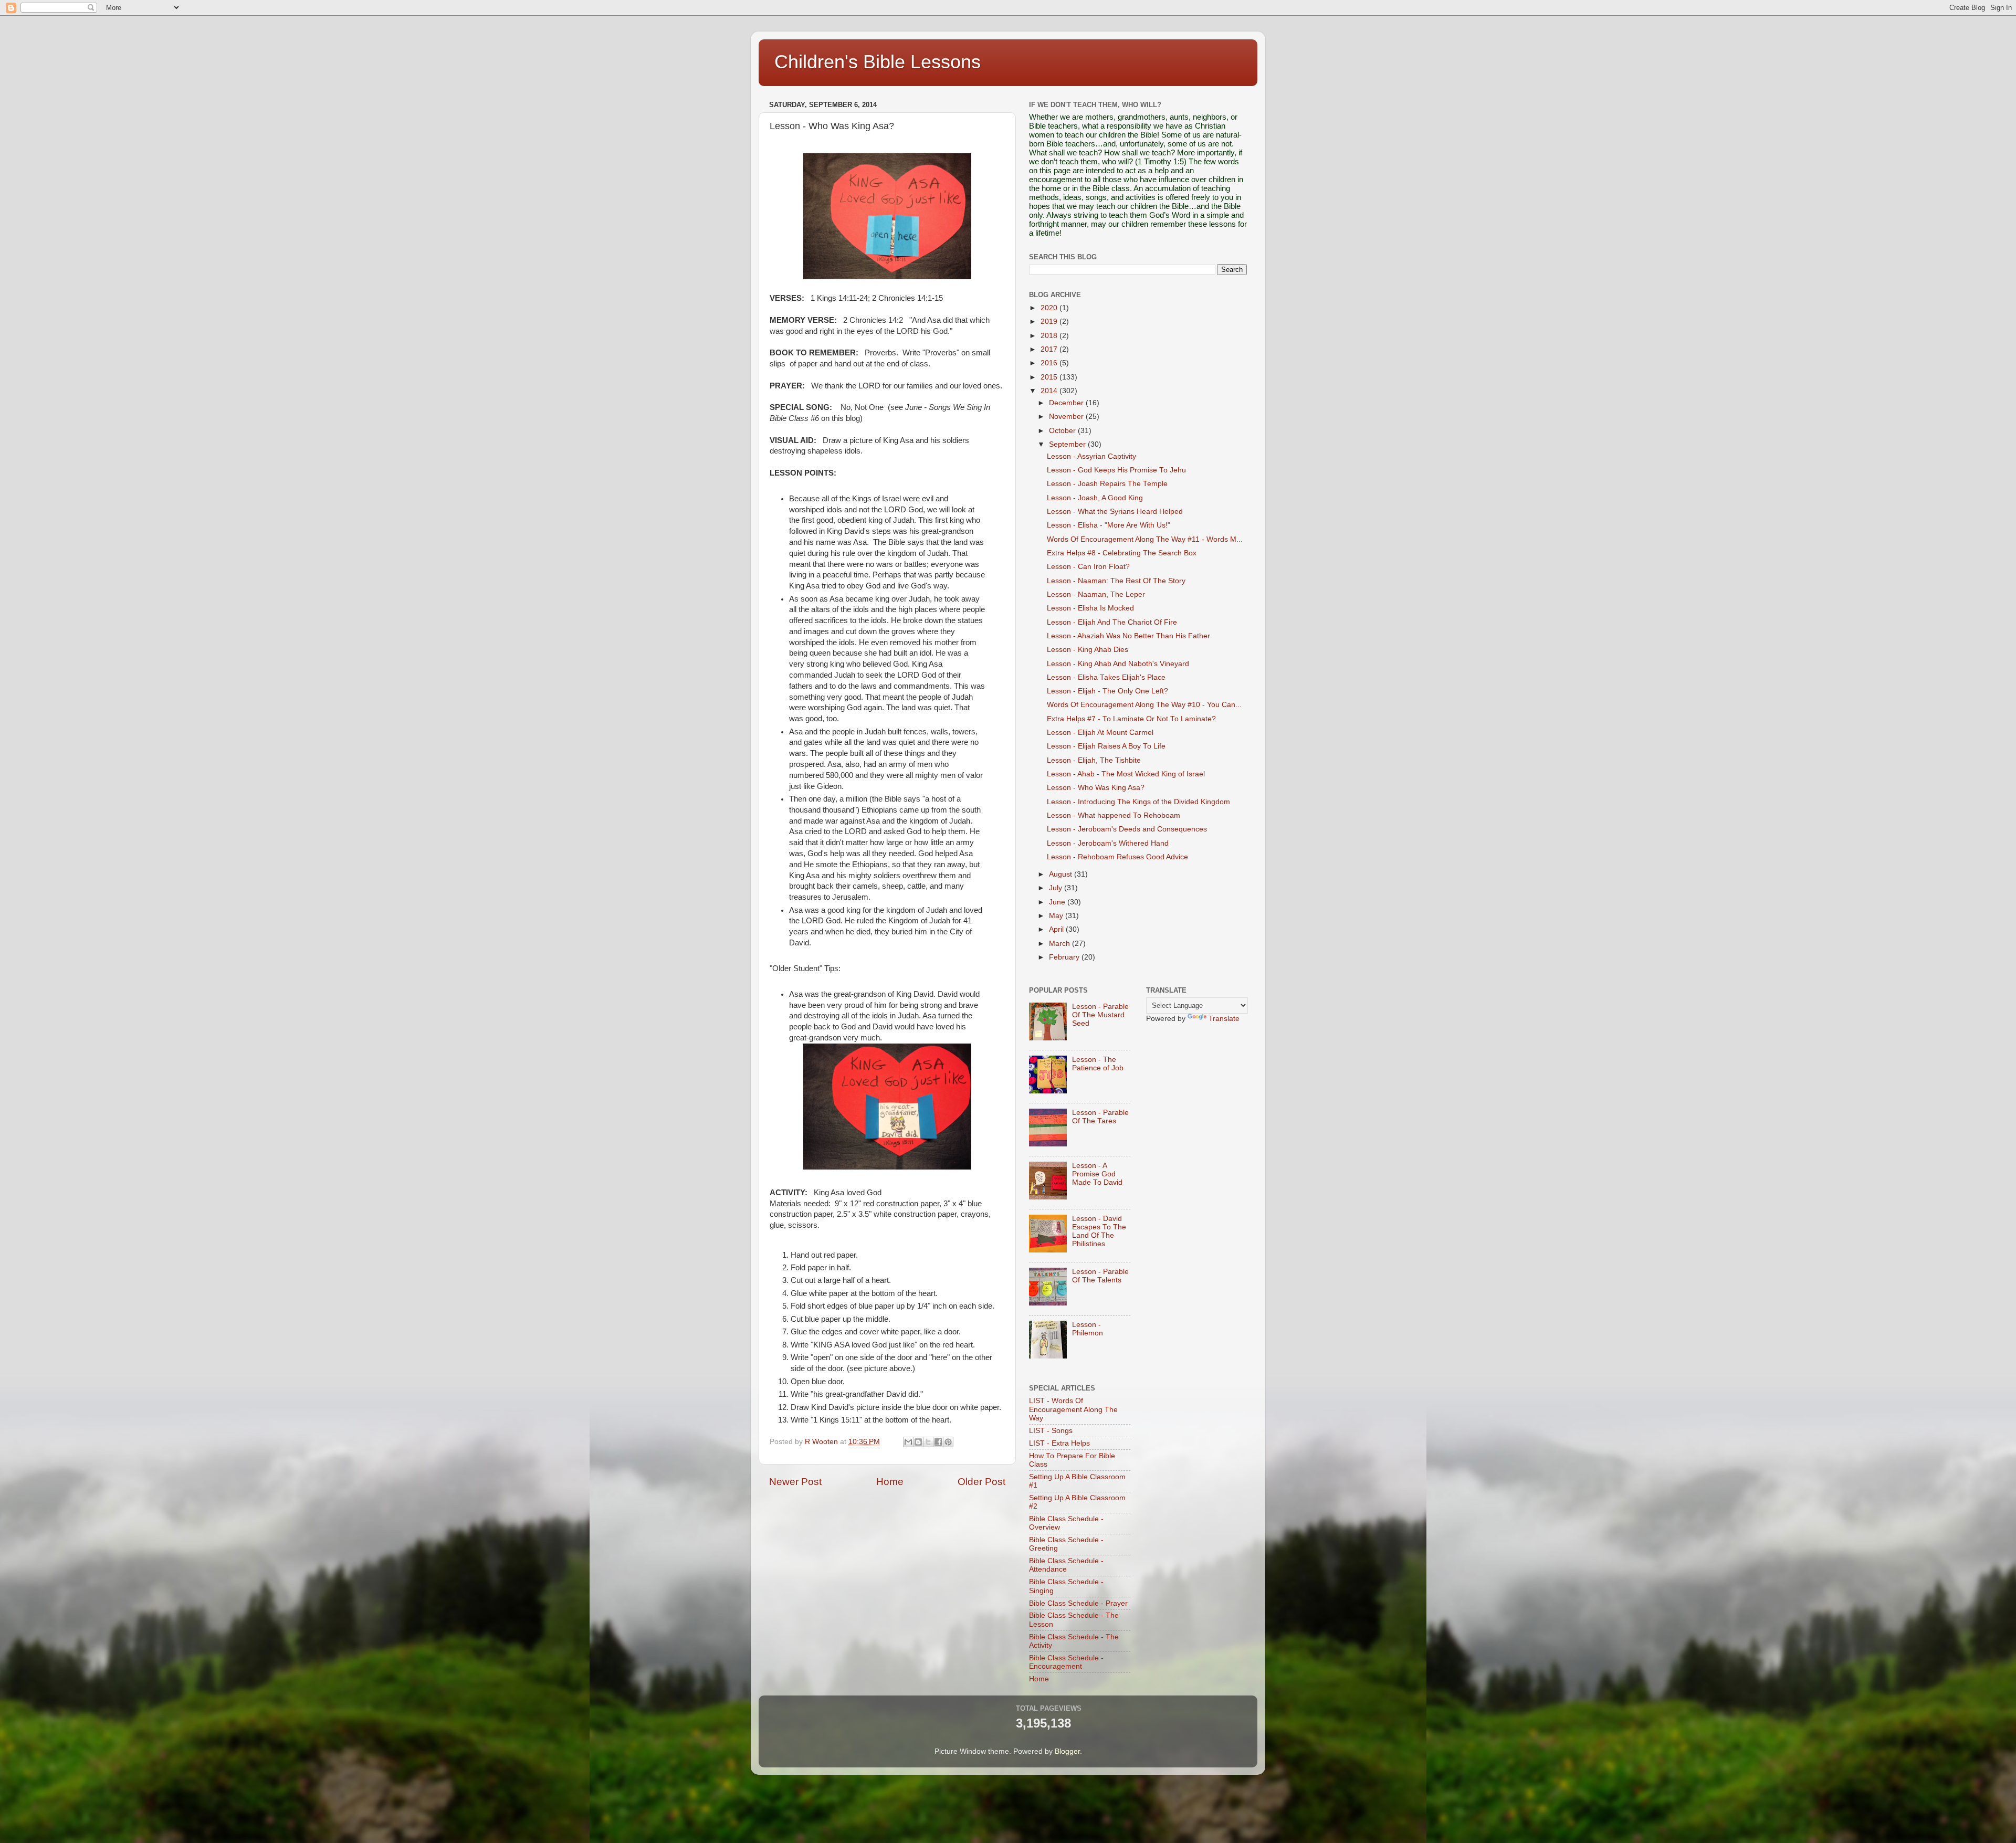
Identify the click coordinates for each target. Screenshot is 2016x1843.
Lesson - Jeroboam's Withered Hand (1108, 843)
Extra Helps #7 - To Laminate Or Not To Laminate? (1131, 719)
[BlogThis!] (918, 1442)
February (1065, 957)
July (1057, 888)
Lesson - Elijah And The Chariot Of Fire (1112, 622)
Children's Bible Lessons (878, 62)
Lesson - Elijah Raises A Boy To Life (1106, 746)
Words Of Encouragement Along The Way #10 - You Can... (1144, 705)
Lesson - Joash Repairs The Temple (1107, 484)
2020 (1050, 308)
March (1060, 944)
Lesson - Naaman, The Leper (1096, 594)
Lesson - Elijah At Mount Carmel (1100, 733)
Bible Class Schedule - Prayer (1078, 1603)
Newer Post (795, 1482)
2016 (1050, 363)
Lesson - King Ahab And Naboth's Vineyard (1118, 664)
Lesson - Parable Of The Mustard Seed (1100, 1015)
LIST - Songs (1051, 1431)
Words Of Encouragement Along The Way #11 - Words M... (1145, 539)
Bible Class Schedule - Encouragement (1066, 1662)
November (1067, 417)
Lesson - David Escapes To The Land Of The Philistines (1099, 1231)
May (1057, 916)
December (1067, 403)
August (1062, 874)
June (1058, 902)
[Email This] (908, 1442)
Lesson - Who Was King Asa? (1096, 788)
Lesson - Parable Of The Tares (1100, 1117)
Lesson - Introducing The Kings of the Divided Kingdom (1138, 802)
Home (890, 1482)
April (1057, 929)
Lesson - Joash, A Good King (1095, 498)
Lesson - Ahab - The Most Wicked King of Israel (1126, 774)
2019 (1050, 322)
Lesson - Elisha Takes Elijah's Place (1106, 677)
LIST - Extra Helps (1059, 1443)
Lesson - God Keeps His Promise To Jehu (1116, 470)
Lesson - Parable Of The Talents (1100, 1276)
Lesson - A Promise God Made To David (1097, 1174)
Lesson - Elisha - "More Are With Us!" (1109, 525)
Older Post (981, 1482)
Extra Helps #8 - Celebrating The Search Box (1122, 553)
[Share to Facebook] (938, 1442)
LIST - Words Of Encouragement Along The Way (1073, 1409)
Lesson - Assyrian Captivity (1091, 456)
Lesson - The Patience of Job (1098, 1064)
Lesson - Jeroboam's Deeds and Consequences (1127, 829)
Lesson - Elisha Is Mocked (1090, 608)
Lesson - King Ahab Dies (1088, 650)
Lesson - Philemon (1088, 1329)
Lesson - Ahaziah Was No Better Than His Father (1128, 636)
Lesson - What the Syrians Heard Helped (1115, 512)
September (1068, 444)
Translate (1224, 1019)
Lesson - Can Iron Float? (1088, 567)
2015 (1050, 377)
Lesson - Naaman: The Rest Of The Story (1116, 581)
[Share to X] (928, 1442)
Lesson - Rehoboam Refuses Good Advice (1117, 857)
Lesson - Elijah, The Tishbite (1094, 760)
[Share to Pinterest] (948, 1442)
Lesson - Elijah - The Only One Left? (1107, 691)
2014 (1050, 391)
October (1063, 431)
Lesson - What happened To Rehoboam (1114, 815)
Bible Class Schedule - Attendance (1066, 1565)
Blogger (1067, 1751)
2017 (1050, 349)
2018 (1050, 336)
